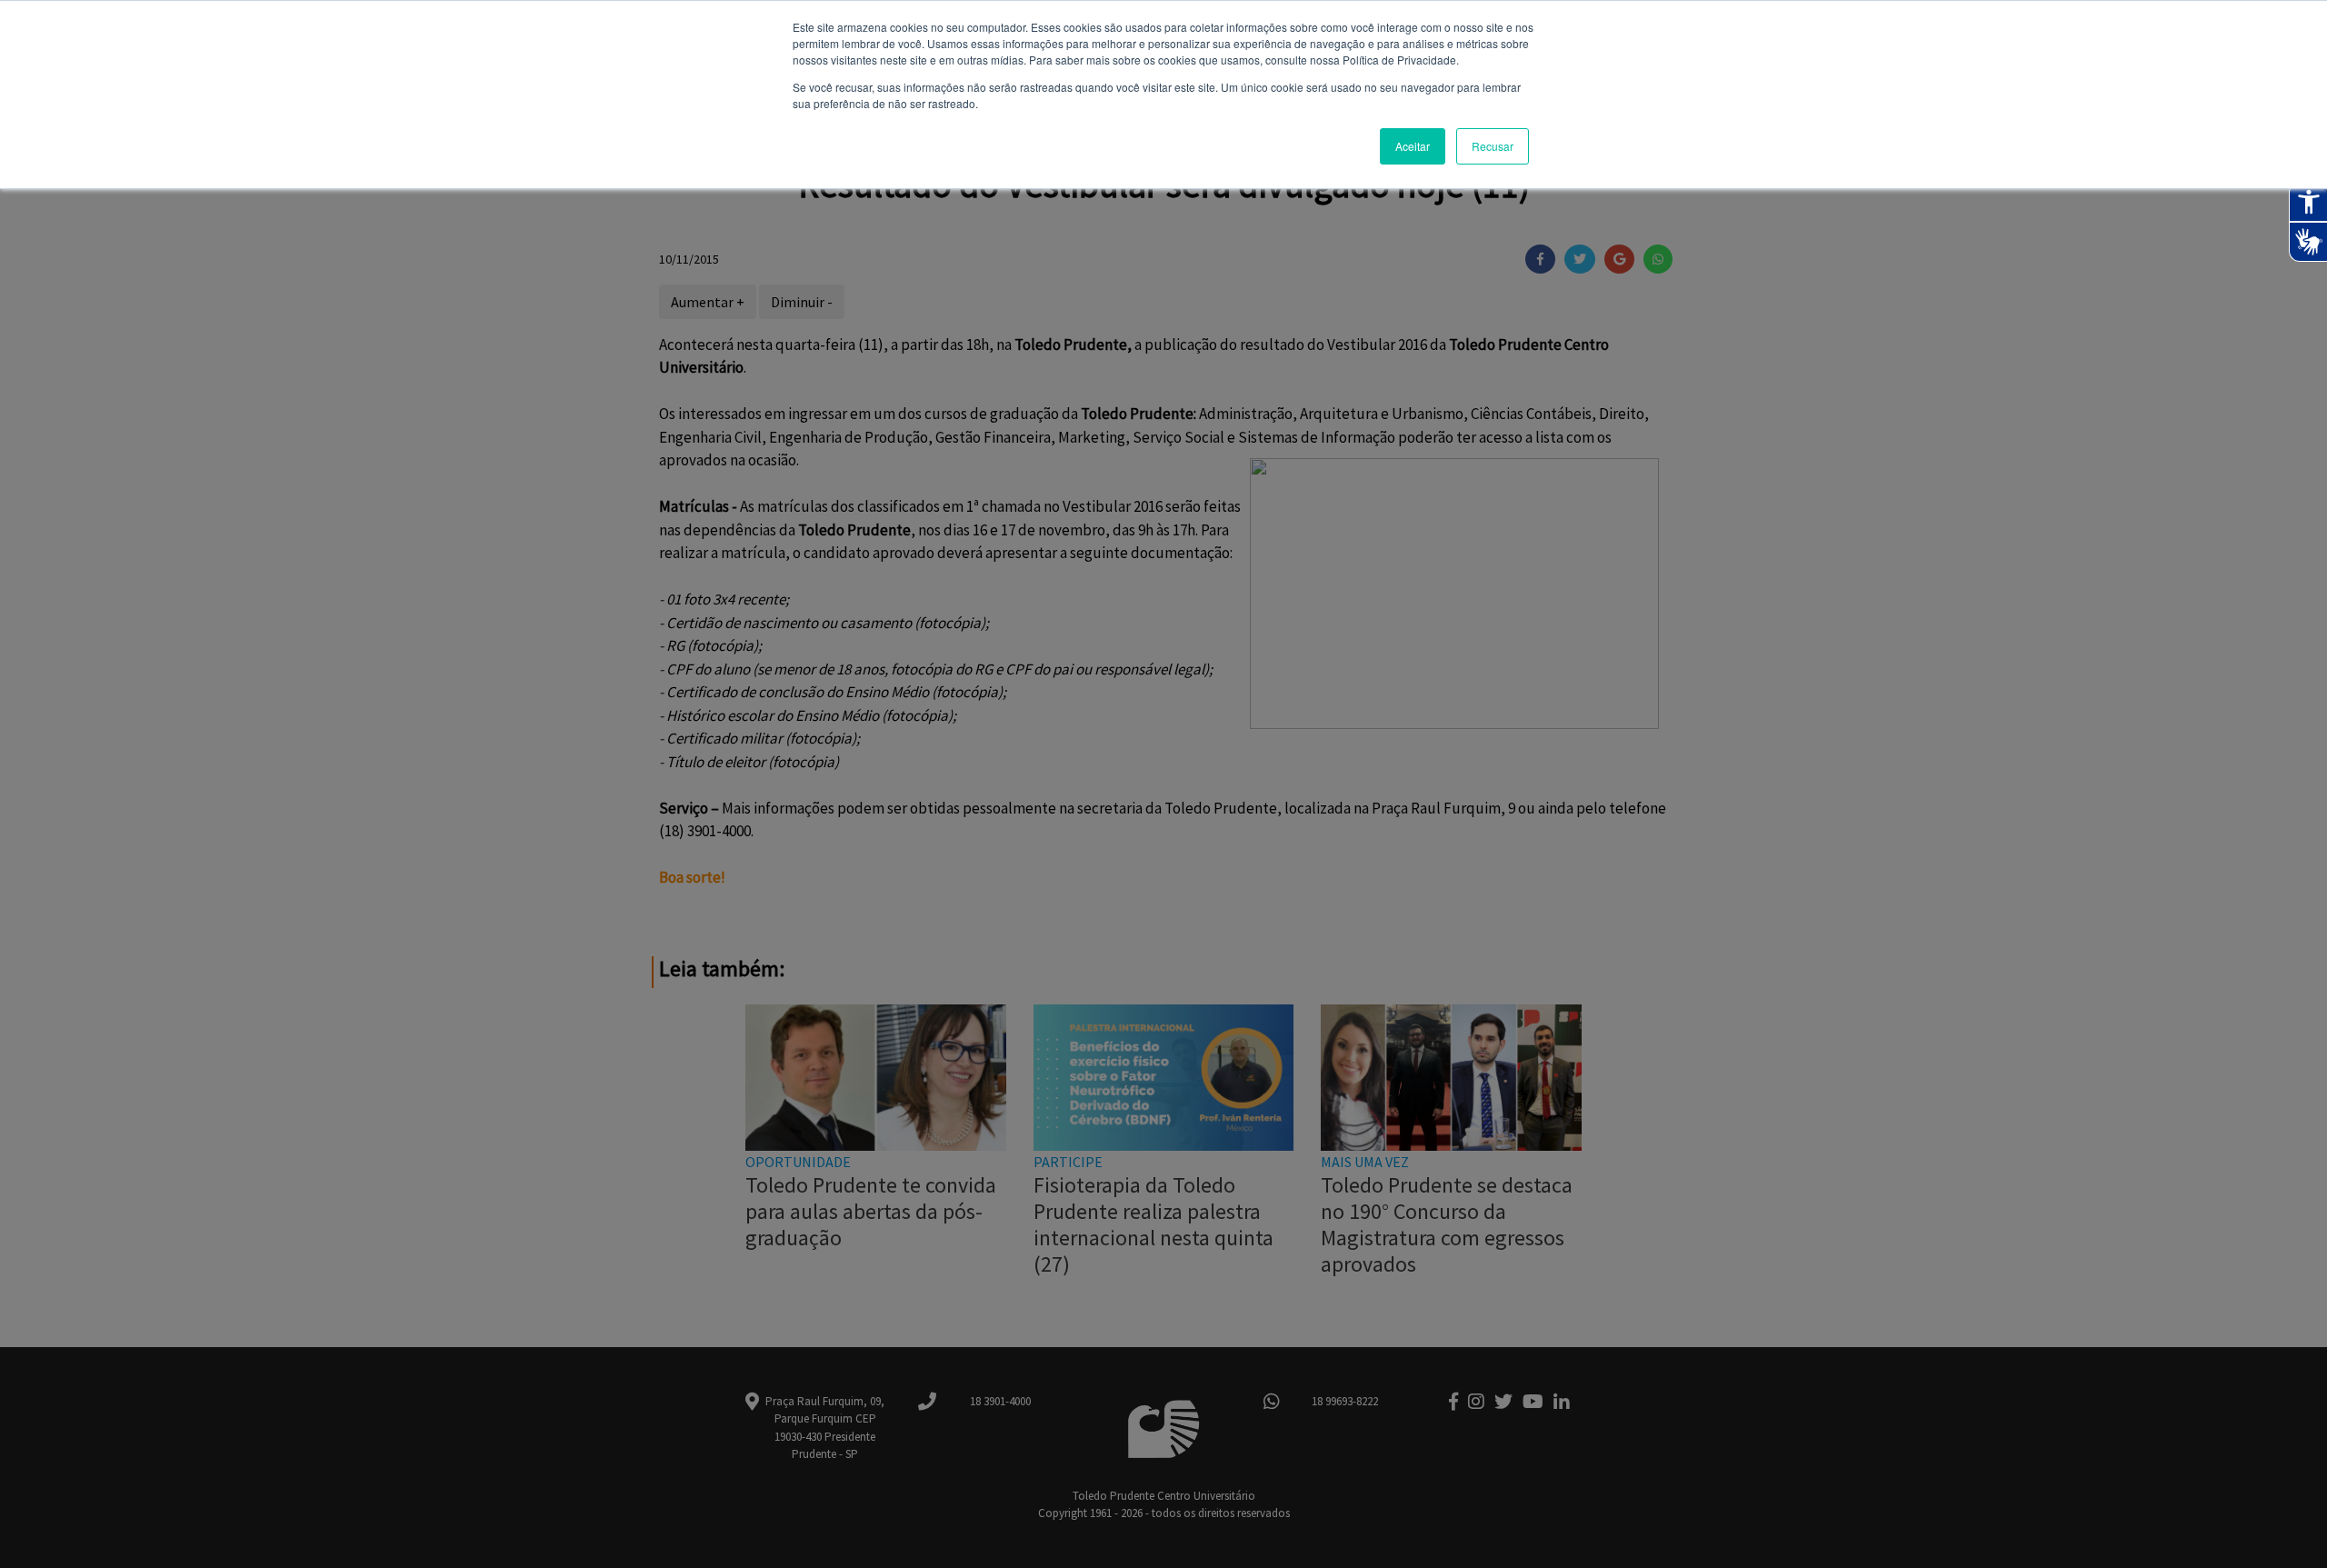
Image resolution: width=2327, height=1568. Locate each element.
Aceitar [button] (1413, 146)
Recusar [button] (1493, 146)
